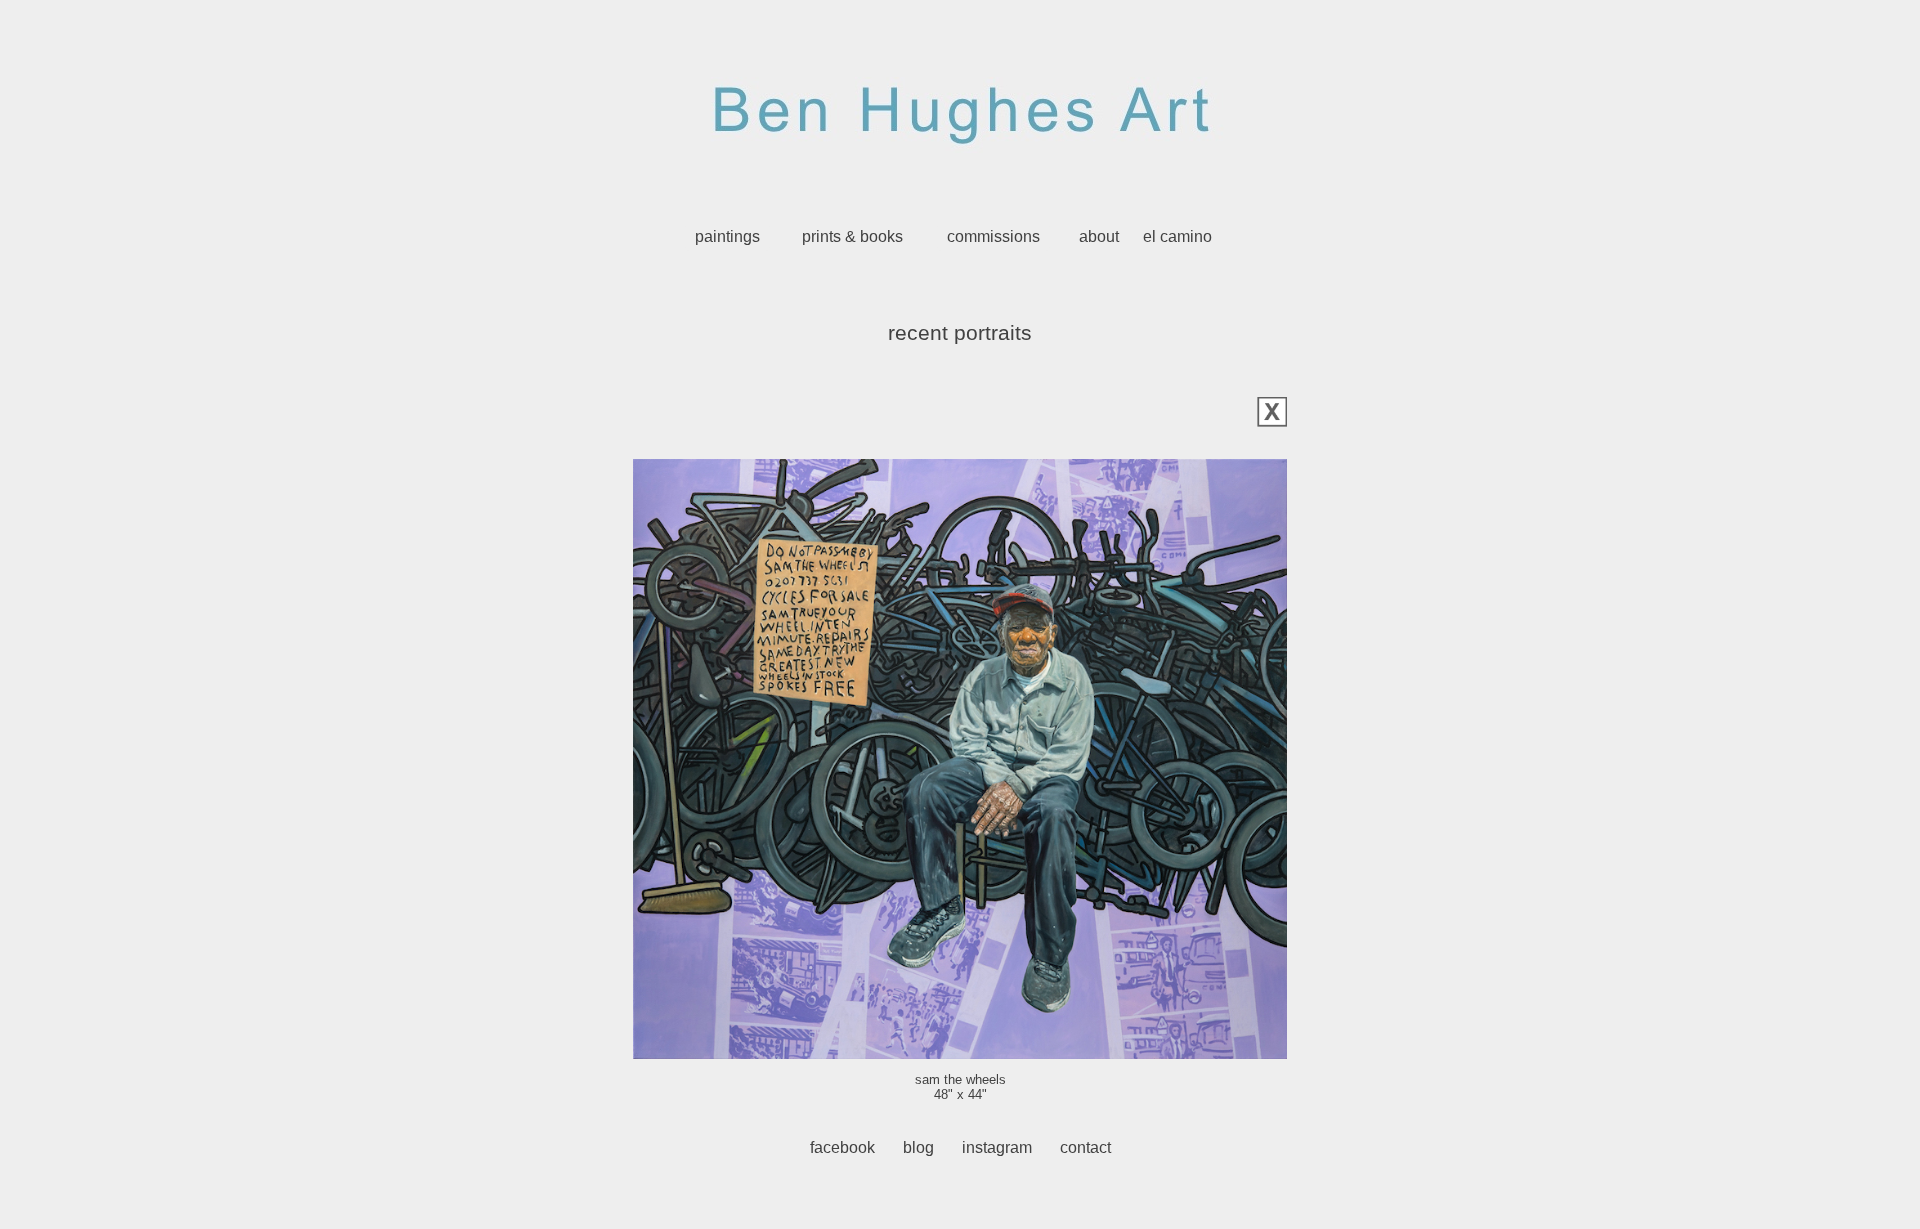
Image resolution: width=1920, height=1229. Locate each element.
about (1099, 236)
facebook (842, 1147)
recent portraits (960, 333)
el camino (1177, 236)
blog (918, 1147)
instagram (997, 1147)
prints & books (852, 236)
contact (1085, 1147)
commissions (993, 236)
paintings (727, 236)
